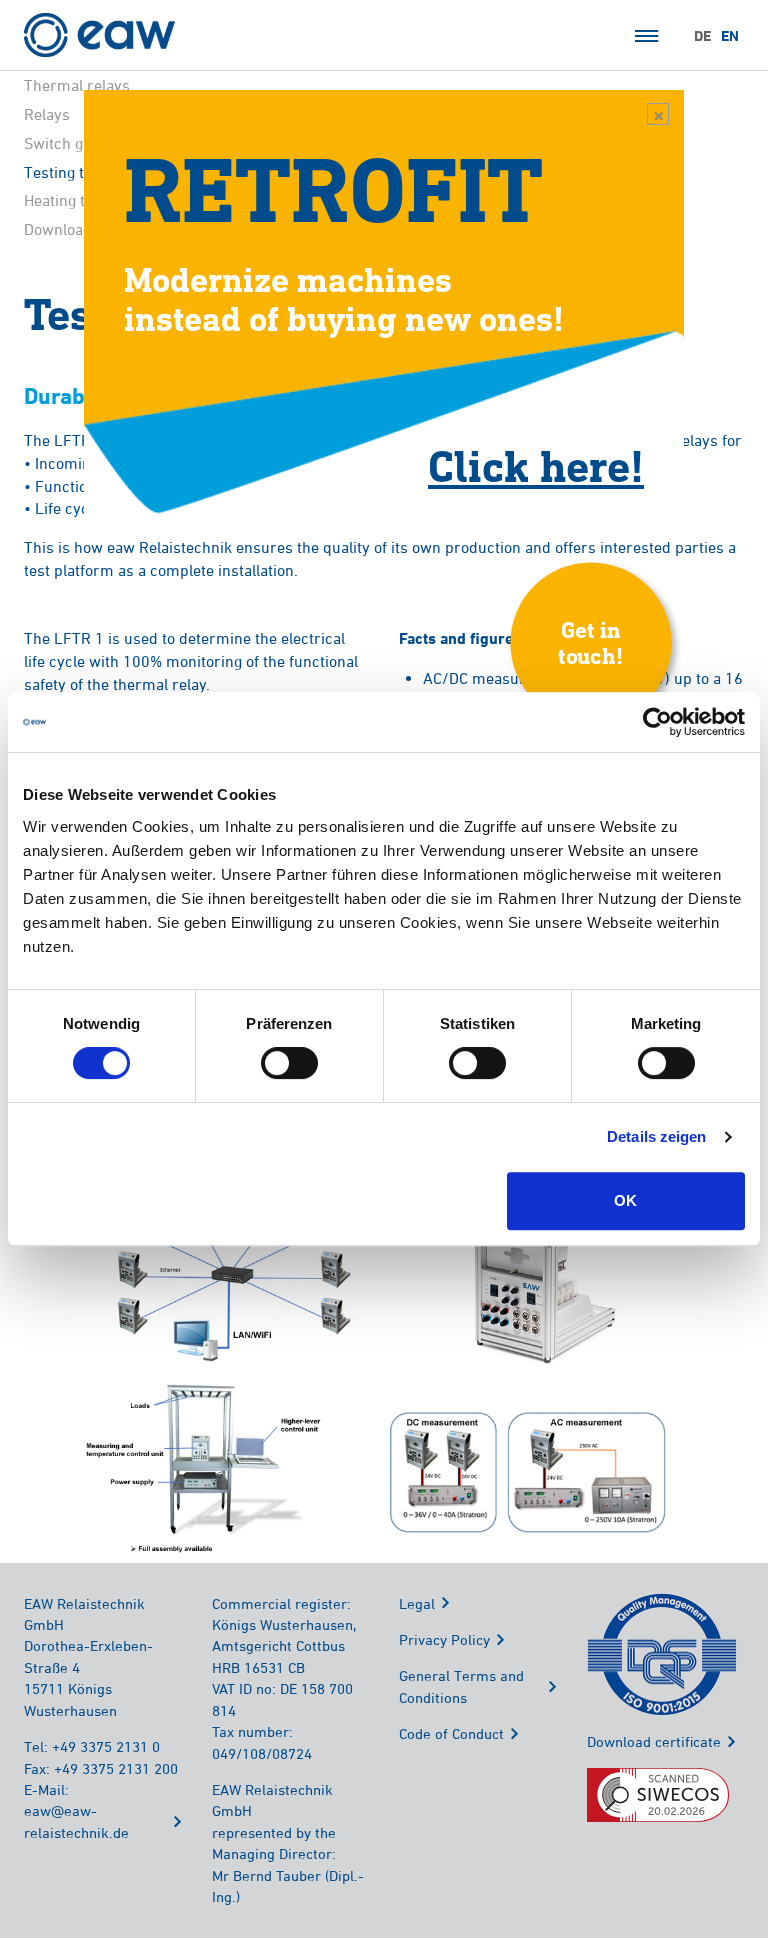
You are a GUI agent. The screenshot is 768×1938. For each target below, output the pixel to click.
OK (625, 1200)
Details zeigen (656, 1136)
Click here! (536, 465)
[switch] (289, 1063)
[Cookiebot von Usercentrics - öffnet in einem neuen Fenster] (657, 722)
